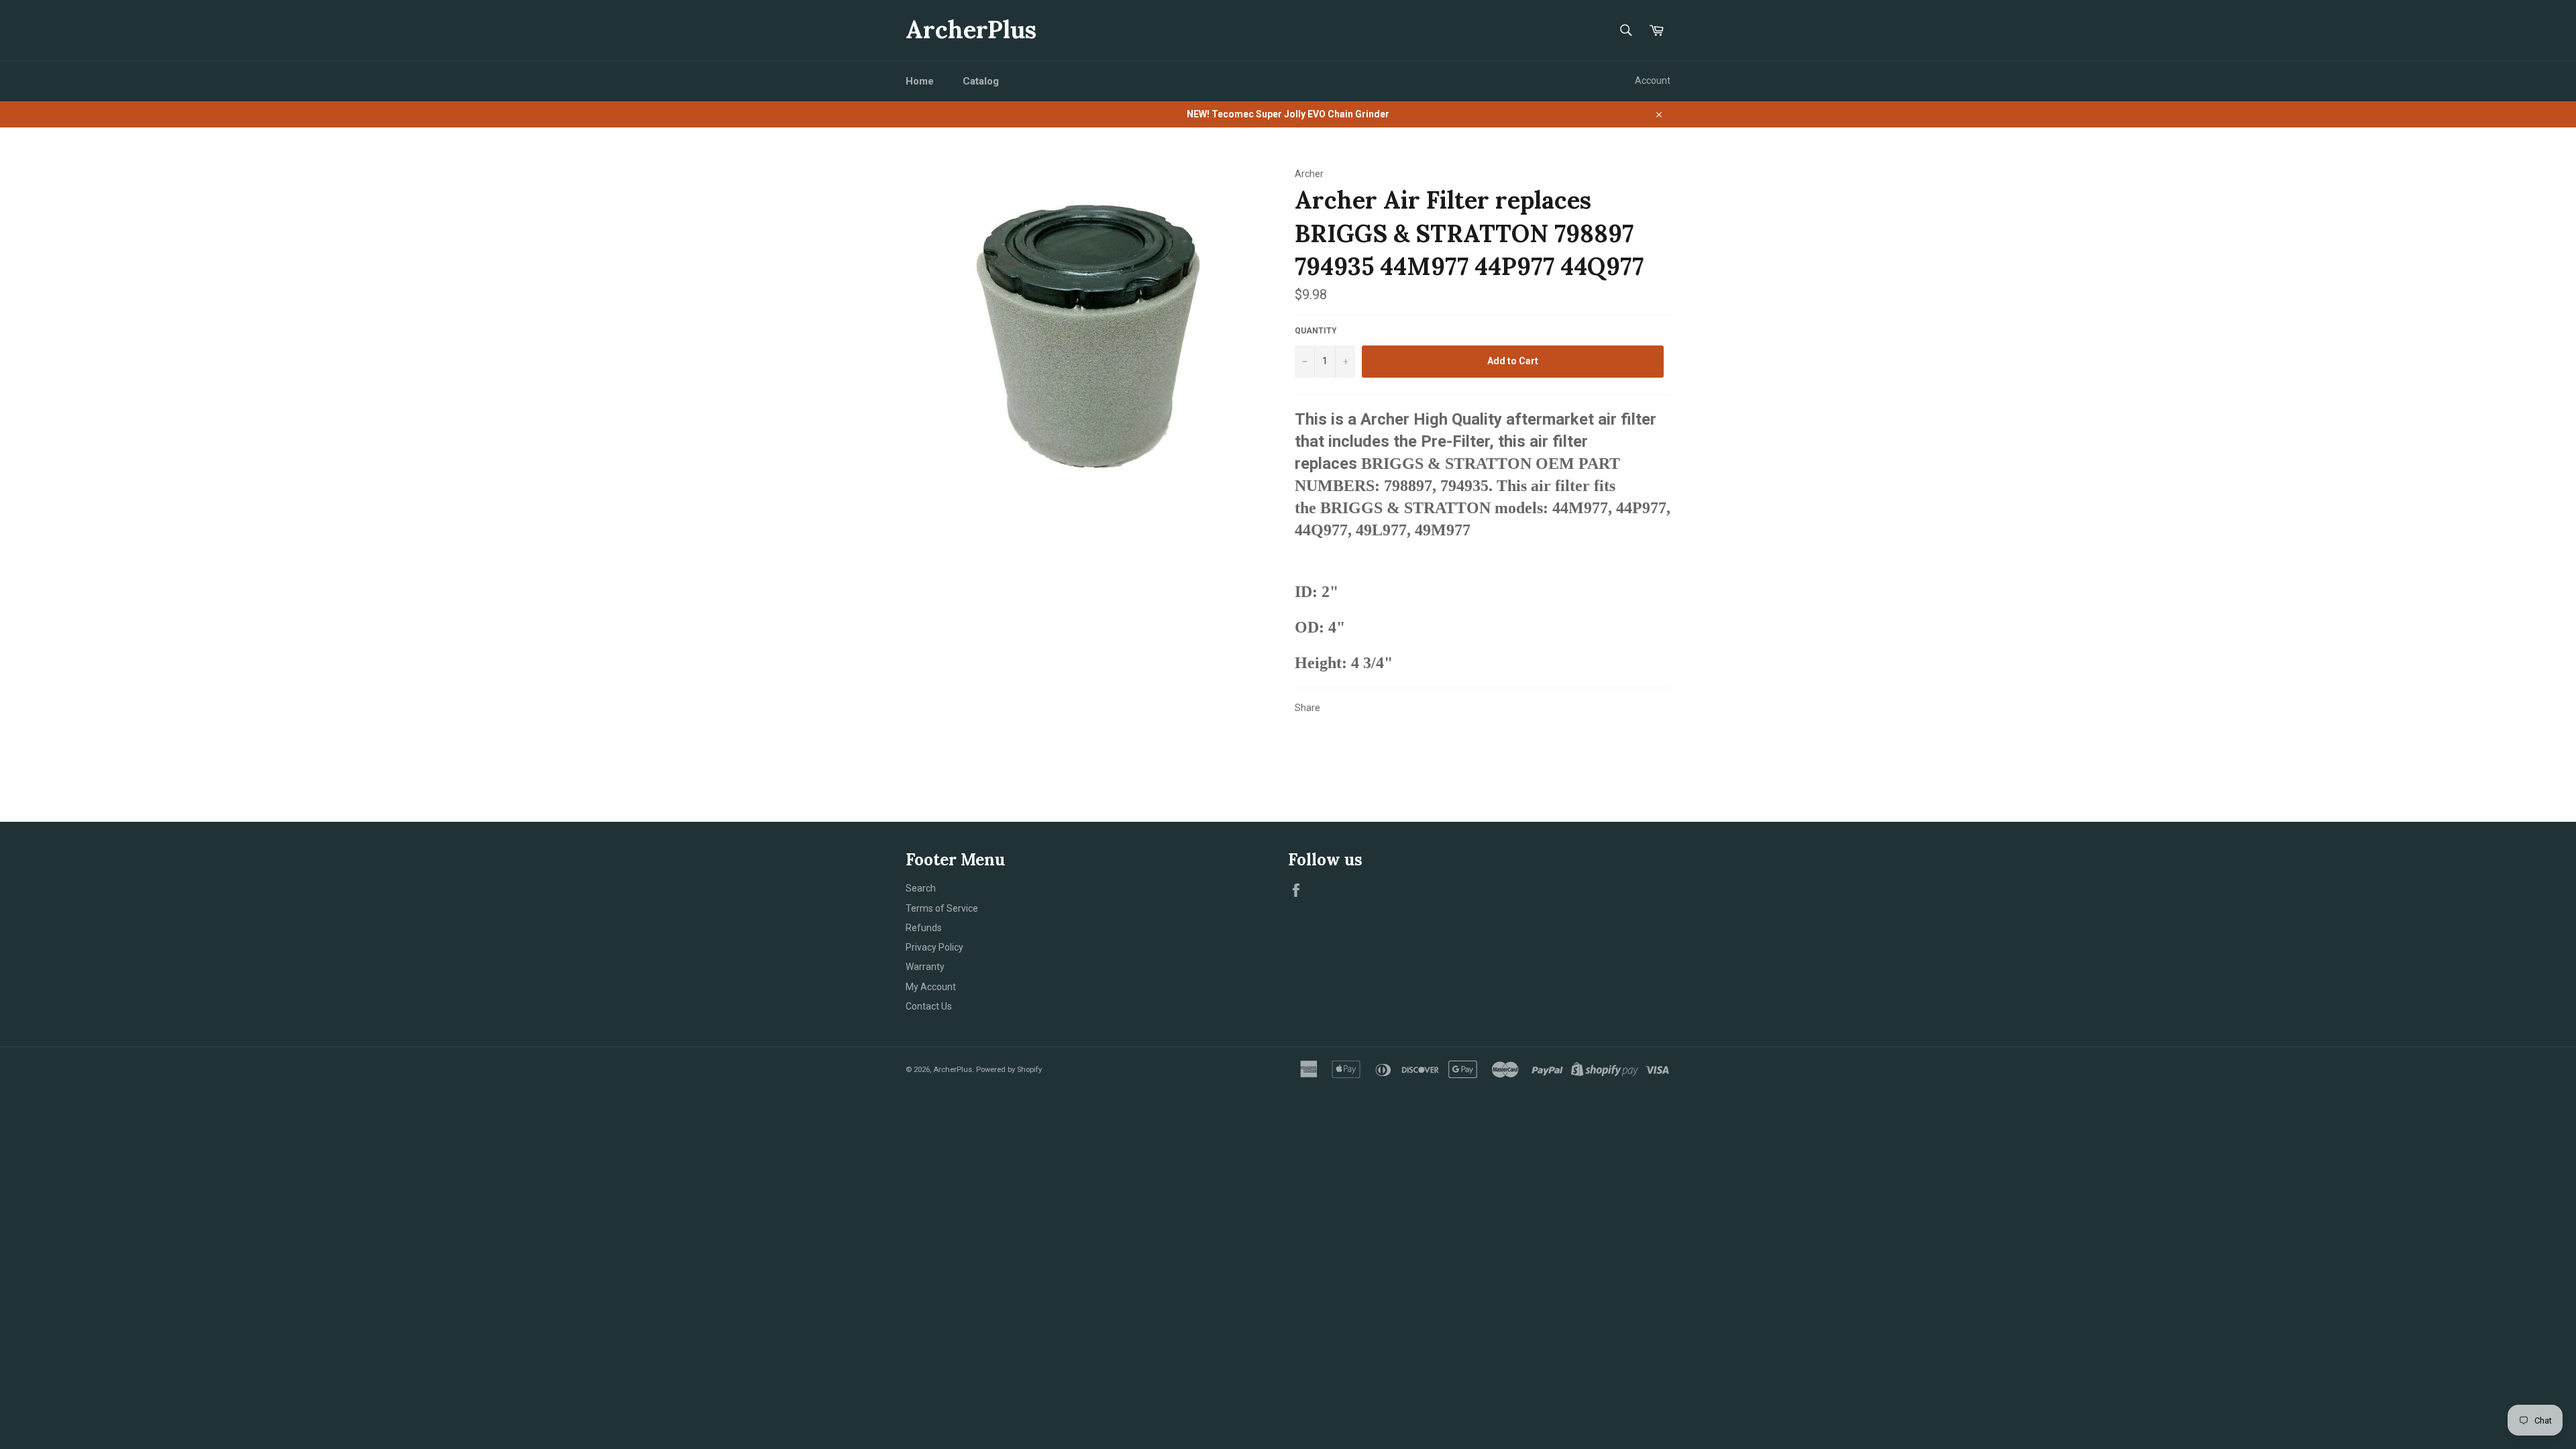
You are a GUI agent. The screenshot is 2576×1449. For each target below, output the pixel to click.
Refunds (924, 928)
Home (920, 81)
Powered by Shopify (1009, 1070)
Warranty (925, 967)
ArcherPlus (971, 30)
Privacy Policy (934, 947)
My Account (931, 987)
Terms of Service (942, 908)
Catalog (981, 81)
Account (1653, 80)
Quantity (1316, 331)
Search (921, 888)
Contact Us (929, 1006)
